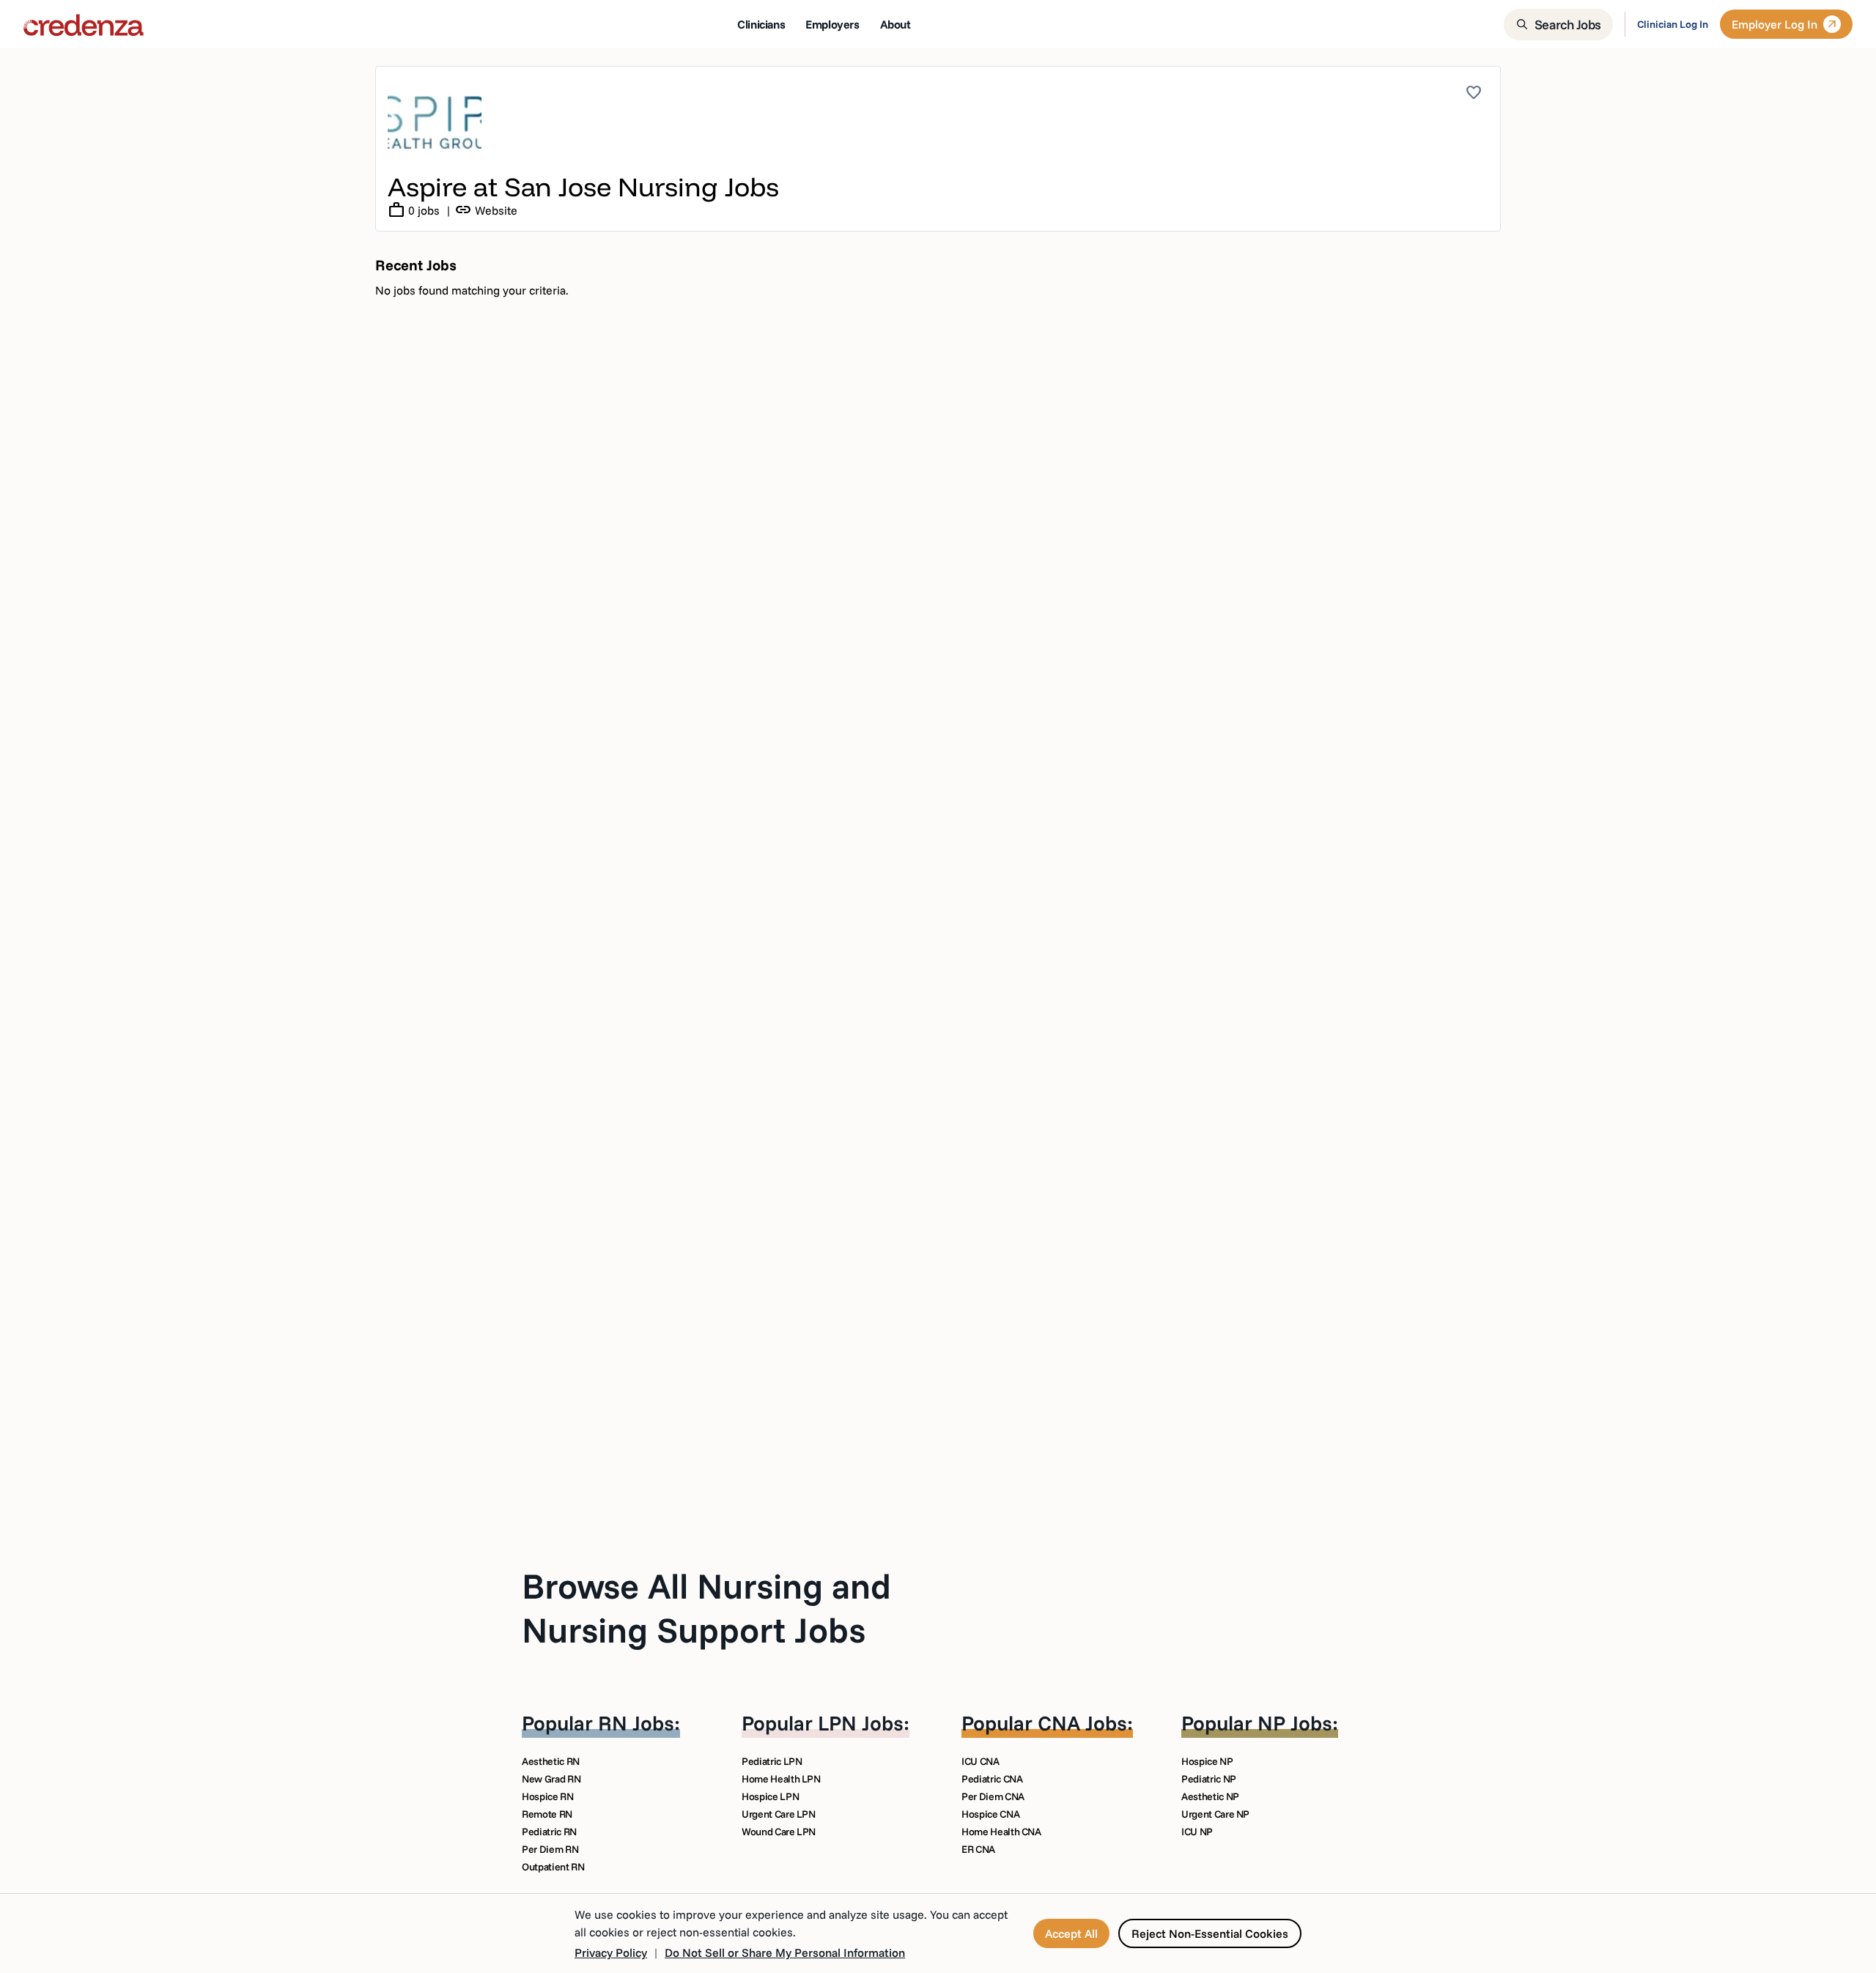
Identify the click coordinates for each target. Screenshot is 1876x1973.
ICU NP (1197, 1832)
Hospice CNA (990, 1814)
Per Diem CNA (993, 1796)
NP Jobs (1295, 1723)
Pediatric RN (549, 1832)
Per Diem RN (550, 1849)
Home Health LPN (781, 1779)
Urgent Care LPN (779, 1814)
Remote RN (547, 1814)
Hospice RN (548, 1796)
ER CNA (978, 1849)
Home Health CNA (1001, 1832)
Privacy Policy (611, 1952)
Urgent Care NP (1215, 1814)
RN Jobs (636, 1723)
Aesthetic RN (551, 1761)
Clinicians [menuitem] (761, 24)
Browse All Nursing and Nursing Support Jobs (706, 1607)
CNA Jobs (1082, 1723)
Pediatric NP (1209, 1779)
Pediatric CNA (992, 1779)
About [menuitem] (895, 24)
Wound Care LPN (779, 1832)
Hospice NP (1207, 1761)
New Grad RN (551, 1779)
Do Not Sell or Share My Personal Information (785, 1952)
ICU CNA (981, 1761)
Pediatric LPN (772, 1761)
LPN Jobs (861, 1723)
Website (486, 210)
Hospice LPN (770, 1796)
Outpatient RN (553, 1867)
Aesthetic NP (1210, 1796)
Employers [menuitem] (832, 24)
